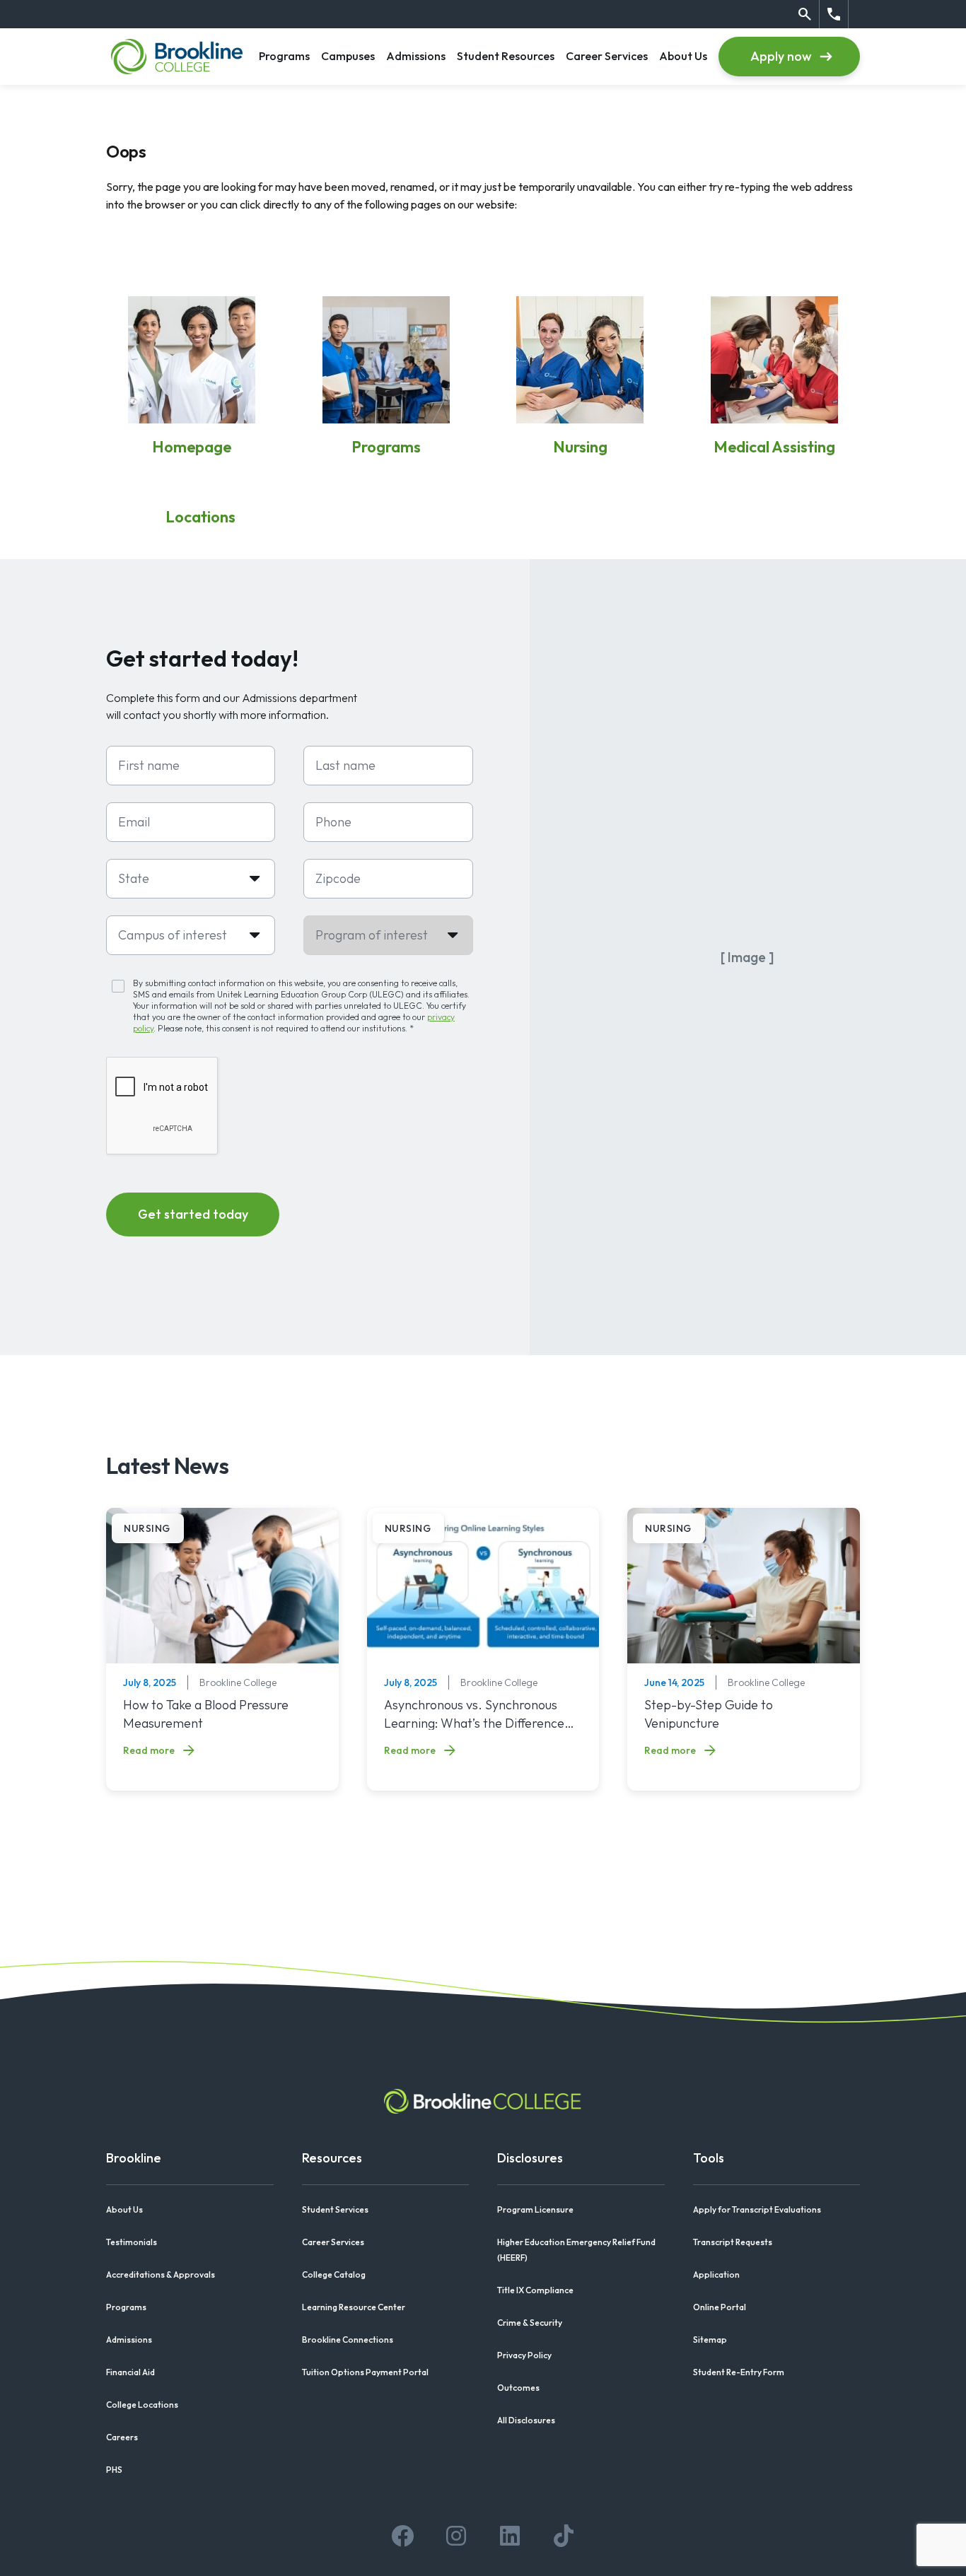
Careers (122, 2437)
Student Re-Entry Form (739, 2372)
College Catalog (334, 2275)
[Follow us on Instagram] (456, 2536)
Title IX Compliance (535, 2290)
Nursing (580, 447)
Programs (284, 55)
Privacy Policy (524, 2355)
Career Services (607, 55)
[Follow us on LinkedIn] (510, 2536)
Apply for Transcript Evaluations (757, 2209)
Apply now (781, 56)
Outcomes (518, 2388)
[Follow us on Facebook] (402, 2536)
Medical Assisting (774, 447)
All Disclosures (526, 2420)
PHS (114, 2470)
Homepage (192, 447)
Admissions (416, 55)
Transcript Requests (733, 2242)
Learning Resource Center (354, 2307)
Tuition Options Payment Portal (365, 2372)
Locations (200, 517)
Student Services (335, 2209)
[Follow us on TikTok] (564, 2536)
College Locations (142, 2405)
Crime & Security (530, 2323)
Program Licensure (535, 2209)
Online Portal (720, 2307)
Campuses (348, 55)
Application (716, 2275)
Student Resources (506, 55)
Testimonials (132, 2242)
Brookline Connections (348, 2340)
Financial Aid (130, 2372)
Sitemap (710, 2340)
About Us (683, 55)
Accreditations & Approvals (161, 2275)
